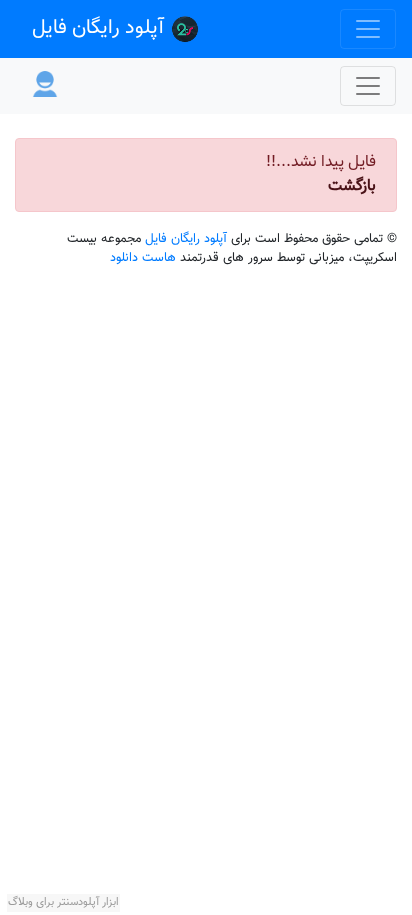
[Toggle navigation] (368, 29)
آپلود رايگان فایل (100, 28)
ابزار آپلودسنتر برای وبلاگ (63, 902)
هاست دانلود (145, 258)
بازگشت (352, 186)
